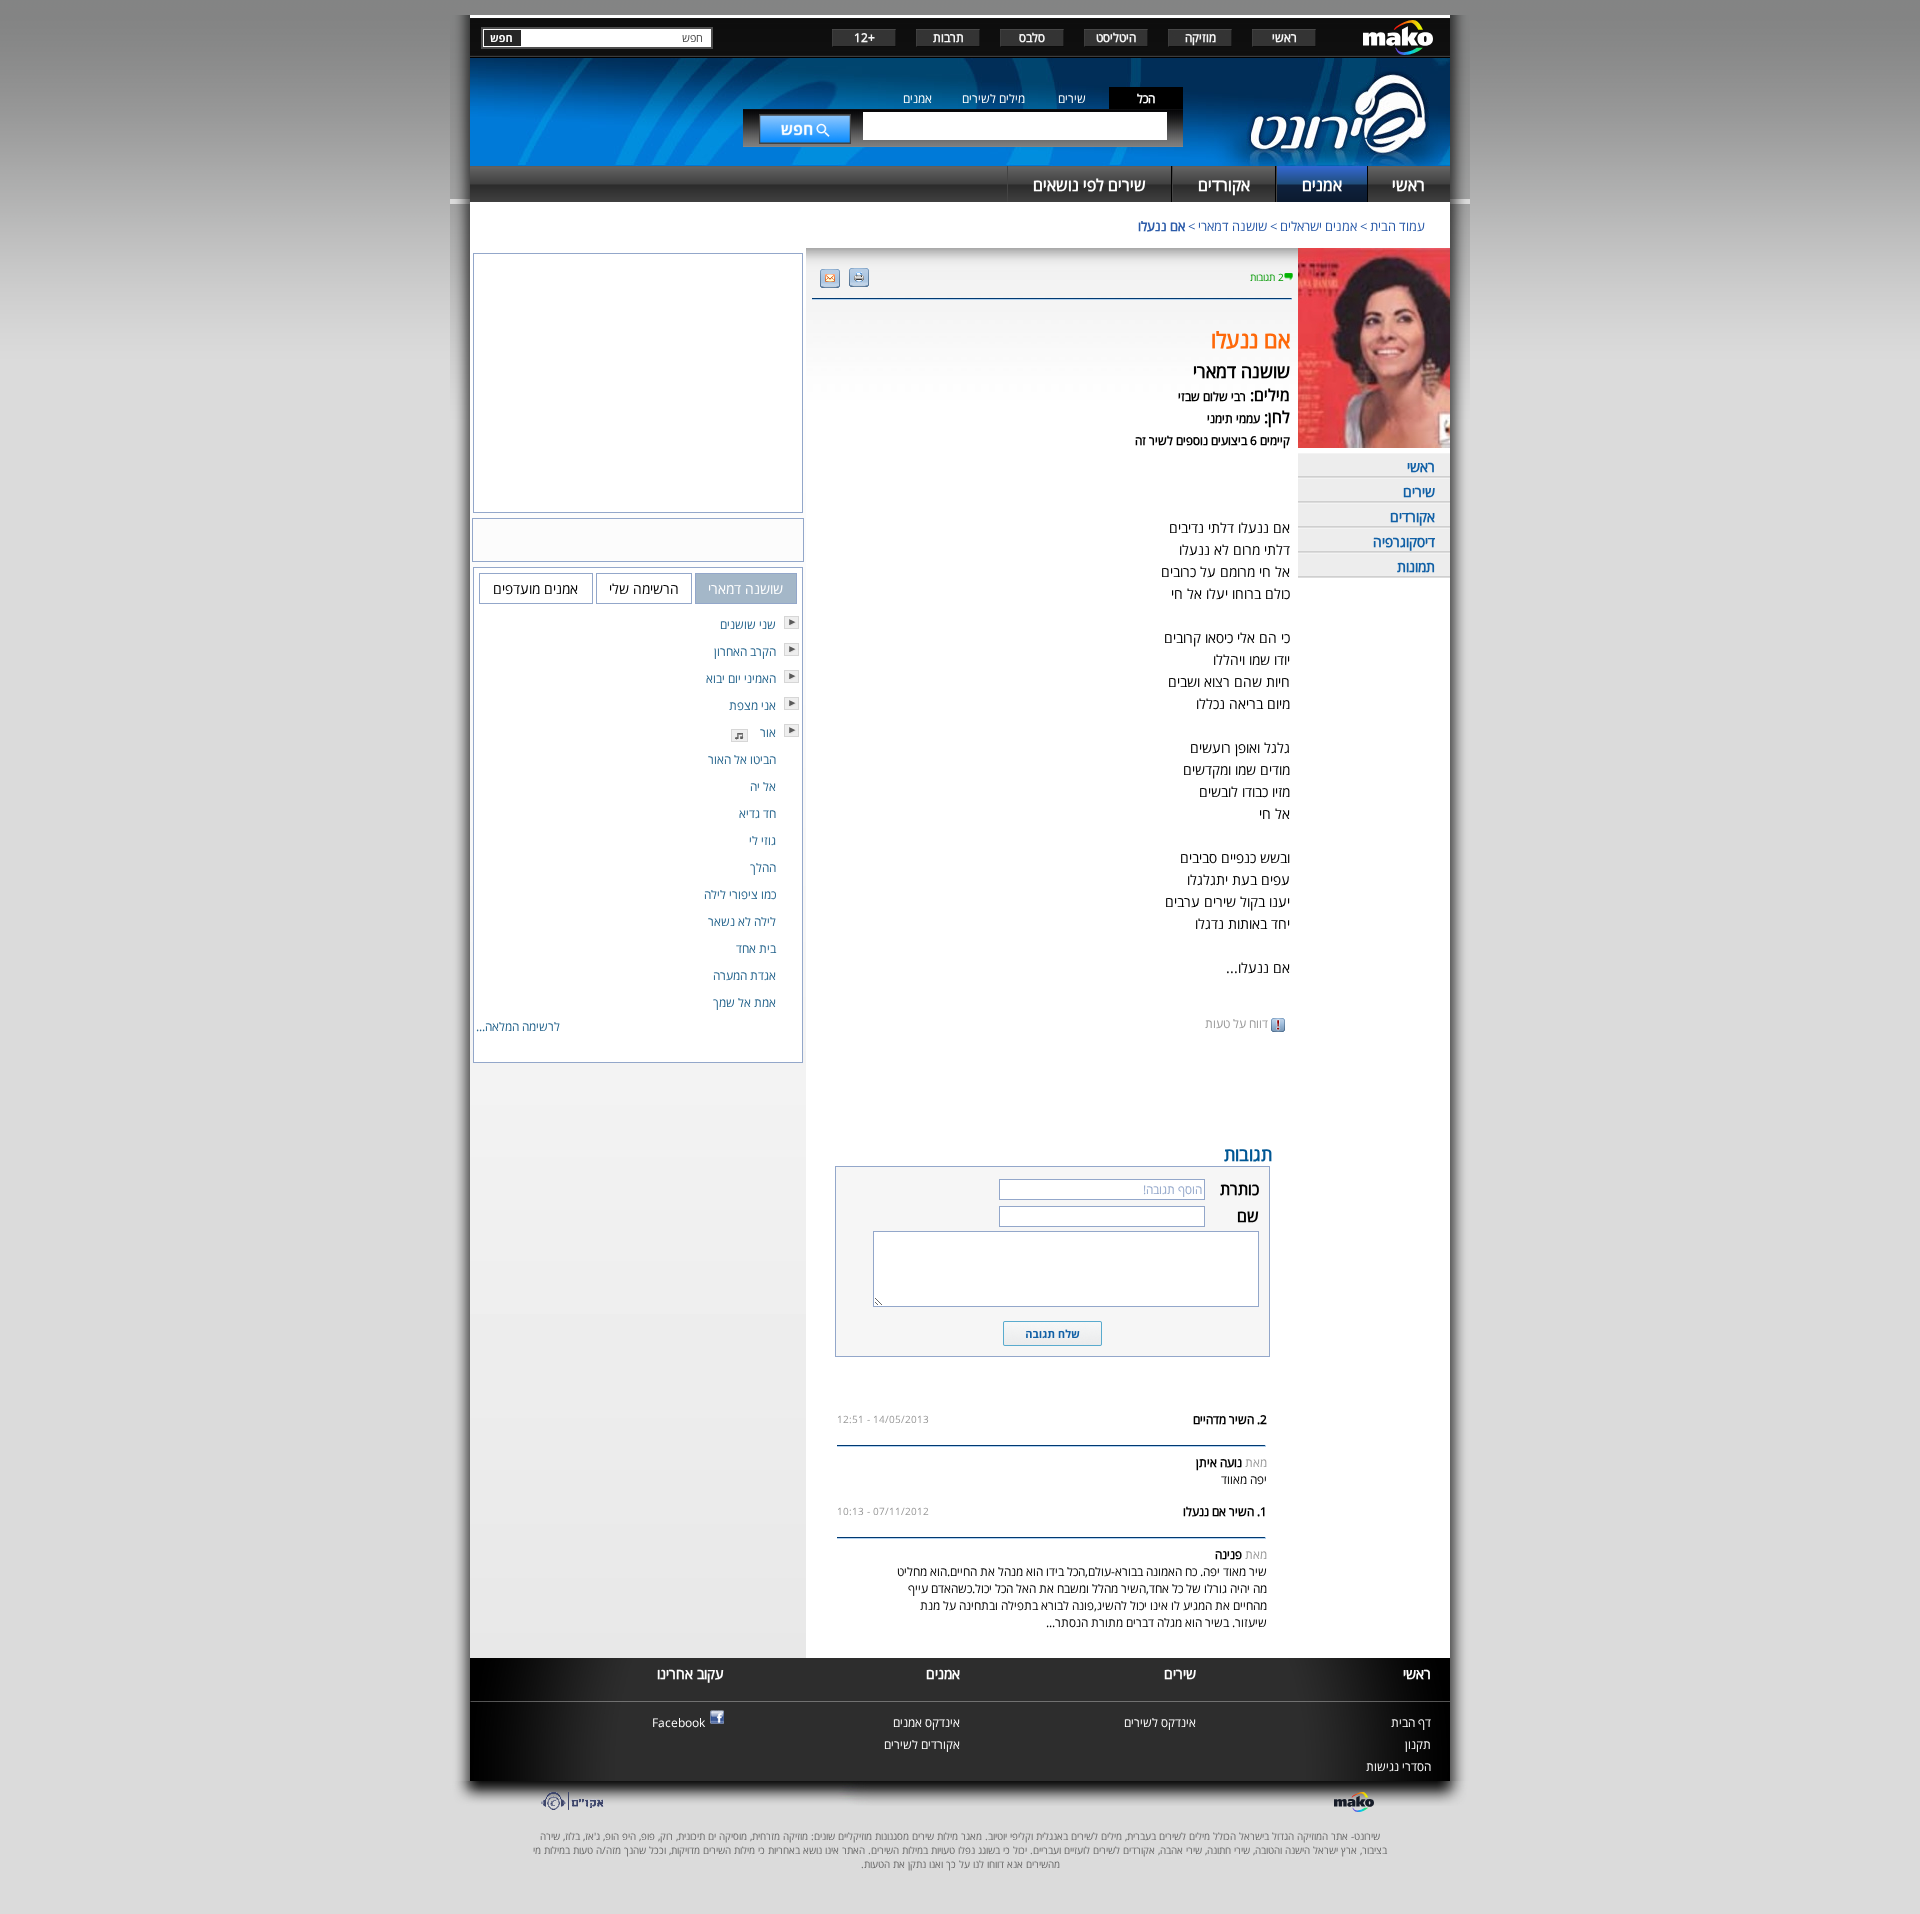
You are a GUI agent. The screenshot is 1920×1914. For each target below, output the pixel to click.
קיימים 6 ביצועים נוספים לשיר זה (1212, 440)
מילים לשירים (993, 98)
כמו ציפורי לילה (740, 894)
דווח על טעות (1238, 1023)
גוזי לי (762, 840)
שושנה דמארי (1232, 226)
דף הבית (1411, 1722)
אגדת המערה (744, 975)
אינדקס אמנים (926, 1722)
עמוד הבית (1397, 226)
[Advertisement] (1052, 1086)
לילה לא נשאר (742, 921)
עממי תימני (1233, 418)
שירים (1072, 98)
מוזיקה (1200, 37)
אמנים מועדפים (535, 588)
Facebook (678, 1722)
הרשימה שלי (644, 588)
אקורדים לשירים (922, 1744)
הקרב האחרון (745, 651)
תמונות (1416, 566)
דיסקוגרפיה (1404, 541)
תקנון (1418, 1744)
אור (768, 732)
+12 (864, 37)
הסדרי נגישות (1398, 1766)
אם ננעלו (1161, 226)
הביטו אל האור (742, 759)
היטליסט (1116, 37)
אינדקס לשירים (1160, 1722)
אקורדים (1412, 516)
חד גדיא (757, 813)
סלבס (1032, 37)
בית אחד (756, 948)
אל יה (763, 786)
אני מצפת (752, 705)
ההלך (763, 867)
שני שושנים (748, 624)
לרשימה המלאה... (518, 1026)
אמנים (917, 98)
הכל (1146, 98)
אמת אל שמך (744, 1002)
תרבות (948, 37)
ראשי (1284, 37)
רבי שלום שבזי (1212, 396)
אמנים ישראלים (1318, 226)
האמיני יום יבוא (741, 678)
